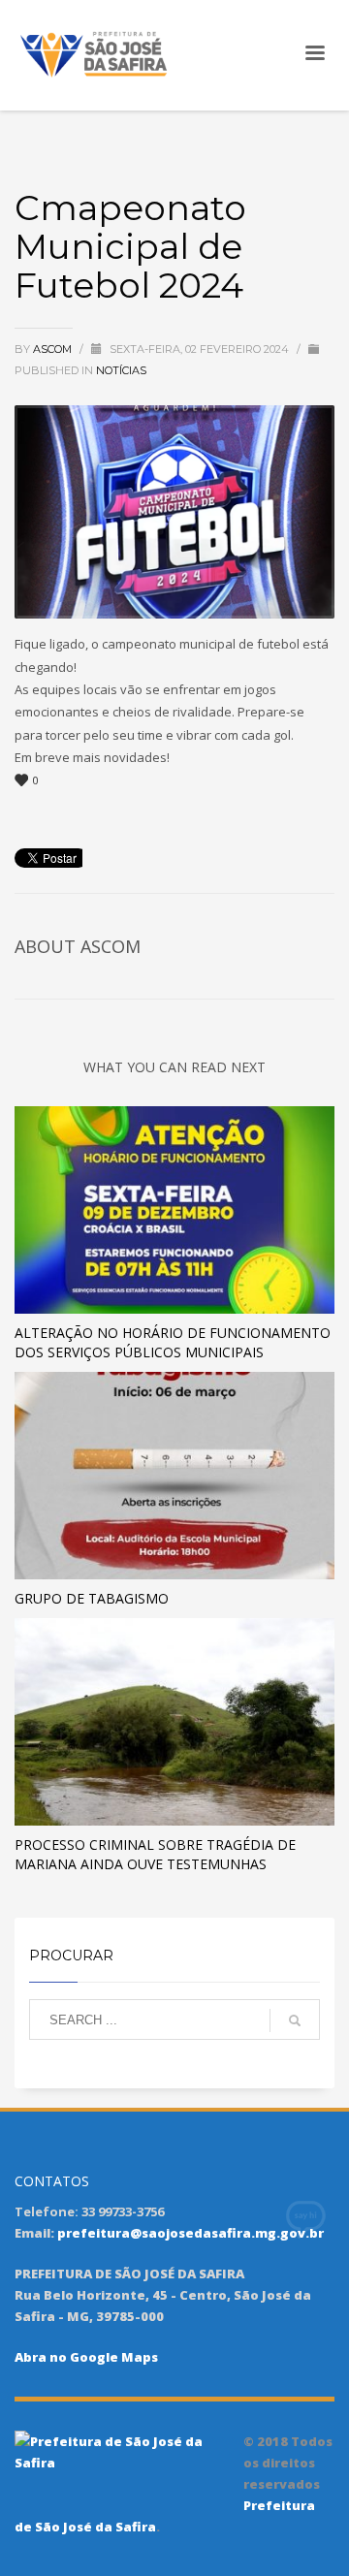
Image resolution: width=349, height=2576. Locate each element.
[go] (295, 2020)
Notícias (121, 370)
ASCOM (54, 349)
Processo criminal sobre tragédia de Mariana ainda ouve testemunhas (155, 1854)
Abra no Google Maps (86, 2357)
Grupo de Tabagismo (92, 1598)
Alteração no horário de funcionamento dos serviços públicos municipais (173, 1342)
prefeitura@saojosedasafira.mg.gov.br (190, 2233)
